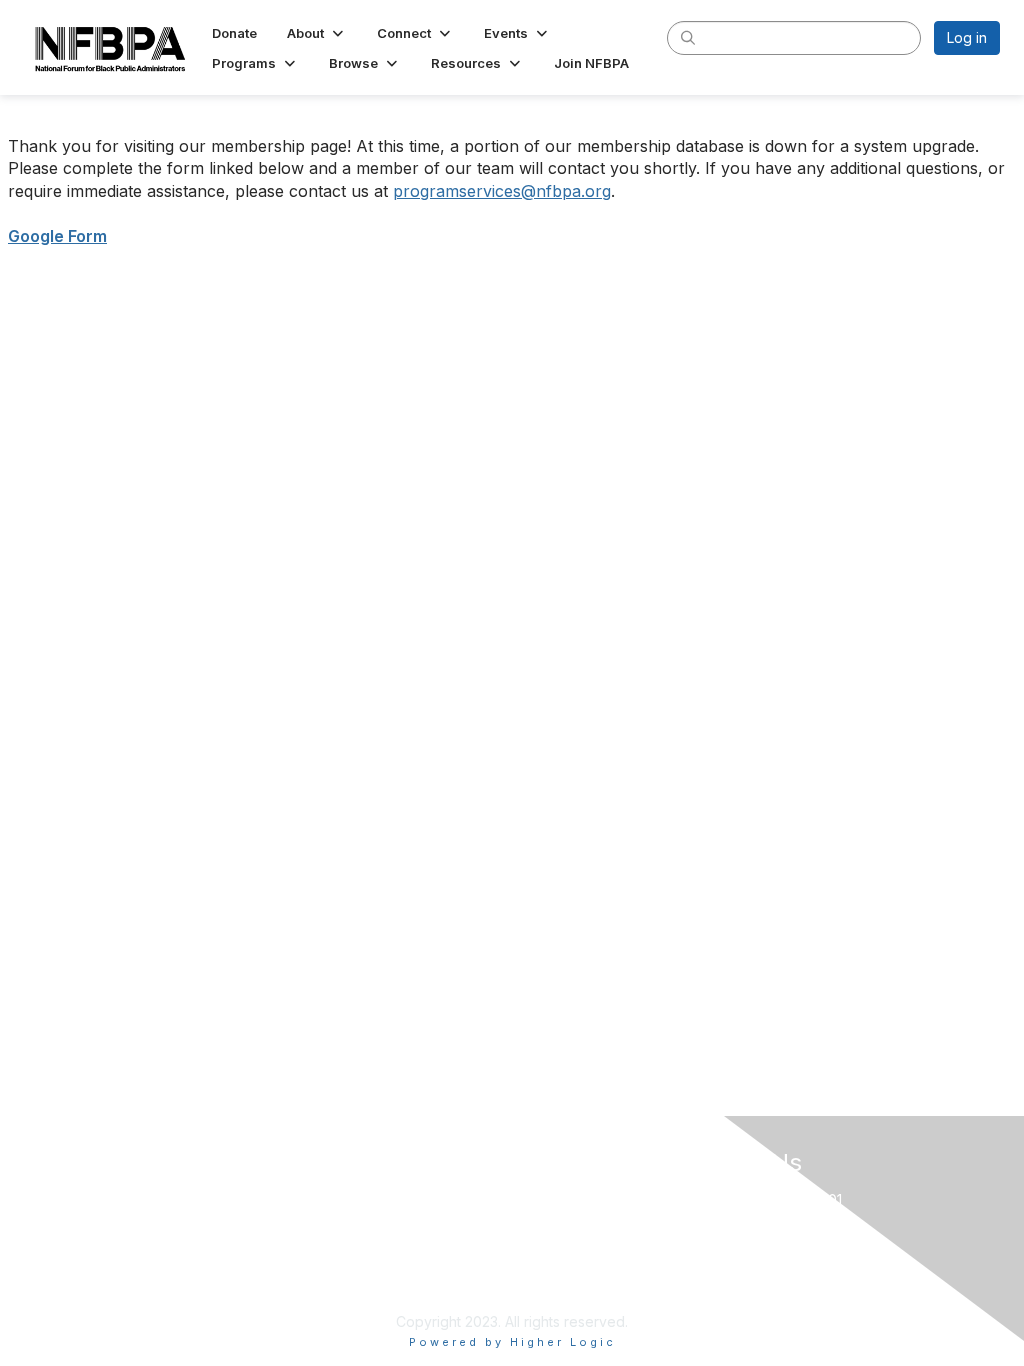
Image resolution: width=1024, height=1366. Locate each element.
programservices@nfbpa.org (502, 191)
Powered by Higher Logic (512, 1342)
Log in (967, 37)
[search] (688, 37)
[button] (317, 33)
